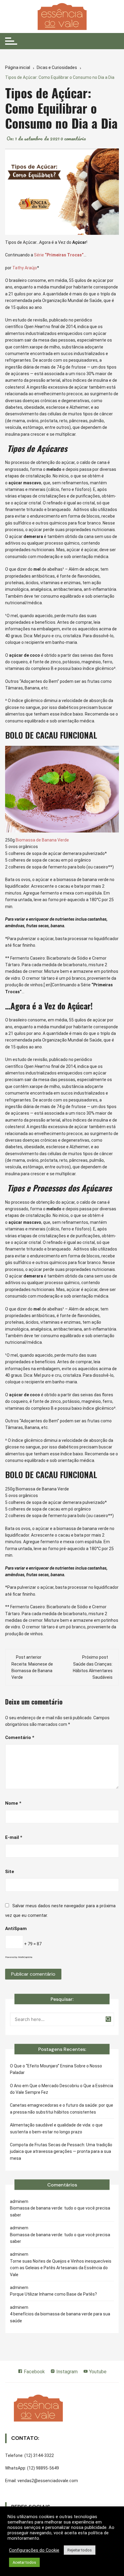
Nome (13, 1803)
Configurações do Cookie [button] (34, 2550)
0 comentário (73, 139)
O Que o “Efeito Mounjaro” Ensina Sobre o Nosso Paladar (56, 2069)
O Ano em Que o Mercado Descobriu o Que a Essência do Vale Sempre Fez (62, 2089)
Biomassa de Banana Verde (42, 840)
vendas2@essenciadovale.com (48, 2481)
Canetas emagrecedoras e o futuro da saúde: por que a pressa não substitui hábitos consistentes (62, 2108)
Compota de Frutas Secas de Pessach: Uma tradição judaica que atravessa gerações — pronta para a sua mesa (61, 2152)
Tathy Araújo (25, 268)
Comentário (20, 1738)
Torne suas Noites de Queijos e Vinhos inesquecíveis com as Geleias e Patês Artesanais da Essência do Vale (61, 2268)
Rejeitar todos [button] (80, 2550)
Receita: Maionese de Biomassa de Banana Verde (32, 1671)
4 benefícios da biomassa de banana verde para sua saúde (60, 2317)
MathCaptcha (25, 1957)
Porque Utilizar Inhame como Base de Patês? (53, 2294)
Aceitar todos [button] (24, 2562)
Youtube (97, 2372)
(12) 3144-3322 (39, 2455)
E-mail (14, 1837)
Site (10, 1872)
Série (59, 255)
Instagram (66, 2372)
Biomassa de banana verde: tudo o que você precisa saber (60, 2211)
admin (16, 2201)
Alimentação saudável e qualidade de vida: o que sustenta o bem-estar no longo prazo (56, 2128)
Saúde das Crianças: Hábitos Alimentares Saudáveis (93, 1671)
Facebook (34, 2372)
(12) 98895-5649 (43, 2468)
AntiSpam (16, 1929)
